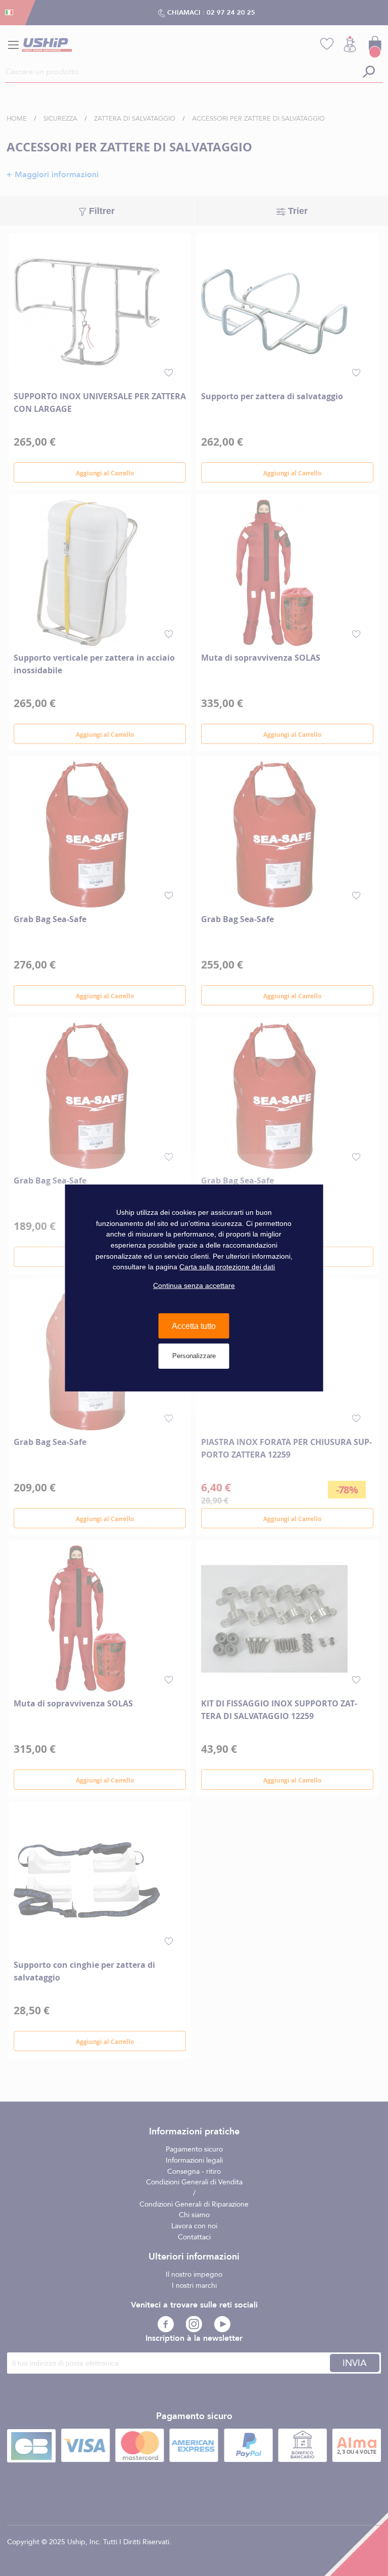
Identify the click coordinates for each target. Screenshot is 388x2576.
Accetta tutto (194, 1326)
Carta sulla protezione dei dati (227, 1267)
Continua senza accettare (194, 1285)
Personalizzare (194, 1356)
